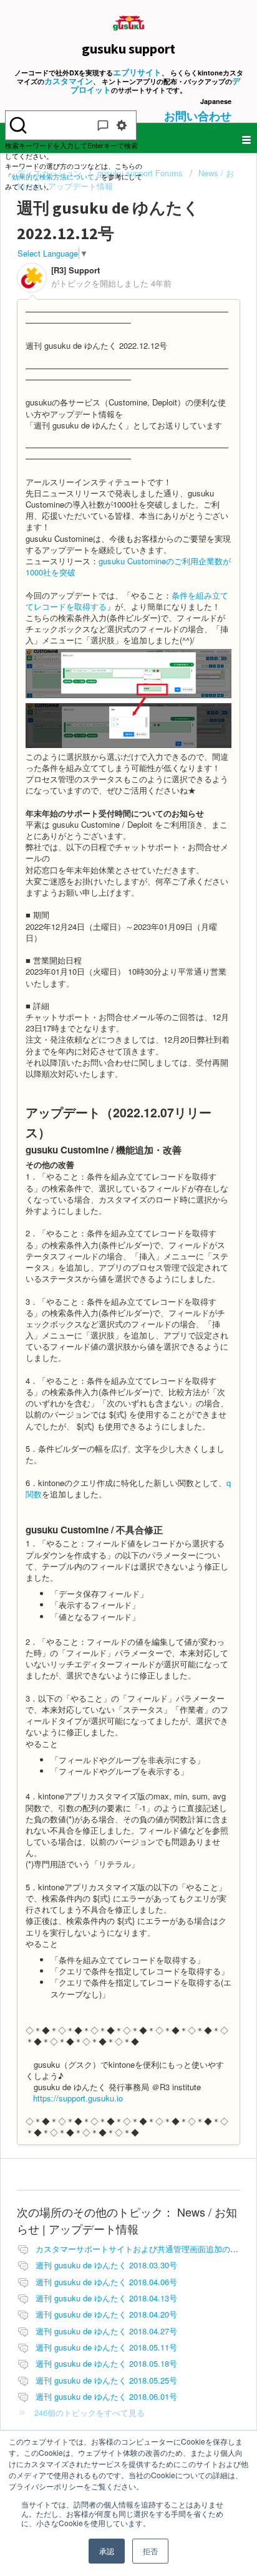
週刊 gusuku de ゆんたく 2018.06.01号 (106, 2396)
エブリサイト (137, 72)
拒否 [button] (150, 2551)
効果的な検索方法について (53, 176)
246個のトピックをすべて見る (90, 2413)
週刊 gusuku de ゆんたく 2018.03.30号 (106, 2265)
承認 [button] (107, 2551)
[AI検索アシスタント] (103, 125)
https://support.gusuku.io (78, 2098)
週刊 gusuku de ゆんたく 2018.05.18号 (106, 2363)
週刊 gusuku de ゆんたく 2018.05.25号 (106, 2380)
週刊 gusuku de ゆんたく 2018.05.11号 (106, 2347)
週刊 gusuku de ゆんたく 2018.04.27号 (106, 2331)
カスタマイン (69, 81)
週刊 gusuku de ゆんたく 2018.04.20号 (106, 2314)
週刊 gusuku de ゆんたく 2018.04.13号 (106, 2298)
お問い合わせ (198, 116)
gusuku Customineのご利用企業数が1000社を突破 (128, 566)
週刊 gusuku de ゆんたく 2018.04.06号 (106, 2282)
